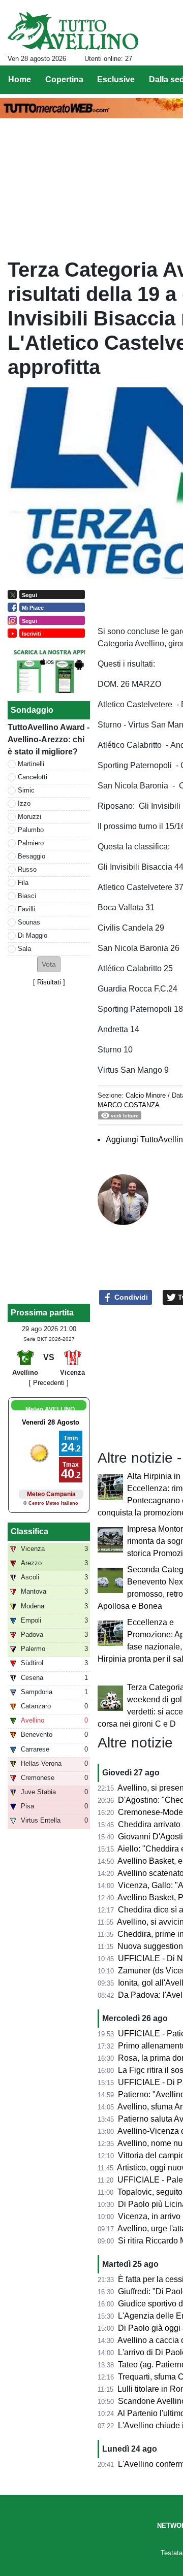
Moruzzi (29, 817)
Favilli (26, 909)
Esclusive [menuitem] (116, 79)
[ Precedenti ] (49, 1383)
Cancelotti (33, 777)
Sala (24, 949)
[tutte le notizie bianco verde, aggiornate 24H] (73, 31)
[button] (49, 964)
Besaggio (32, 856)
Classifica (29, 1531)
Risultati (49, 982)
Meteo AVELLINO (50, 1409)
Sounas (29, 922)
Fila (23, 883)
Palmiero (31, 843)
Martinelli (31, 764)
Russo (27, 869)
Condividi (130, 1297)
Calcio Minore (146, 1095)
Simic (26, 790)
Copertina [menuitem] (64, 79)
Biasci (27, 896)
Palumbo (31, 830)
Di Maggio (33, 935)
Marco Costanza (129, 1105)
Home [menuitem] (20, 79)
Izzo (24, 803)
